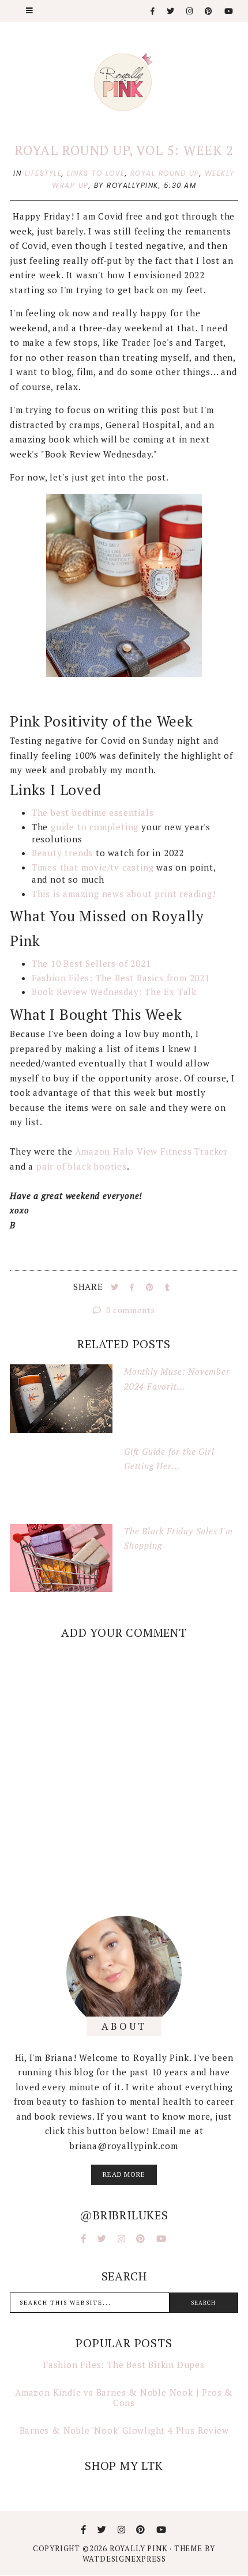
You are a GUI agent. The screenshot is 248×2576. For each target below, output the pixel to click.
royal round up (165, 173)
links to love (96, 173)
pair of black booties (80, 1166)
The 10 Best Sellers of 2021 (91, 963)
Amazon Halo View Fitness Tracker (151, 1151)
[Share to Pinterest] (151, 1287)
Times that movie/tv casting (94, 867)
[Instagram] (190, 11)
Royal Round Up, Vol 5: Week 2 (124, 150)
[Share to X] (116, 1287)
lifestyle (44, 173)
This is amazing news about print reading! (124, 894)
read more (124, 2174)
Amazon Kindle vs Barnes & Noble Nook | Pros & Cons (124, 2397)
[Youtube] (229, 11)
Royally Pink (140, 2548)
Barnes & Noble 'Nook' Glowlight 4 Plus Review (124, 2430)
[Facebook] (153, 11)
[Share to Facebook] (133, 1287)
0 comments (130, 1310)
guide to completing (95, 827)
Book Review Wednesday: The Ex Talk (116, 992)
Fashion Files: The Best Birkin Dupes (124, 2365)
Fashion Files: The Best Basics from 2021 (121, 978)
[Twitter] (171, 11)
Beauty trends (64, 853)
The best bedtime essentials (93, 812)
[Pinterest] (209, 11)
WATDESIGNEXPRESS (124, 2559)
